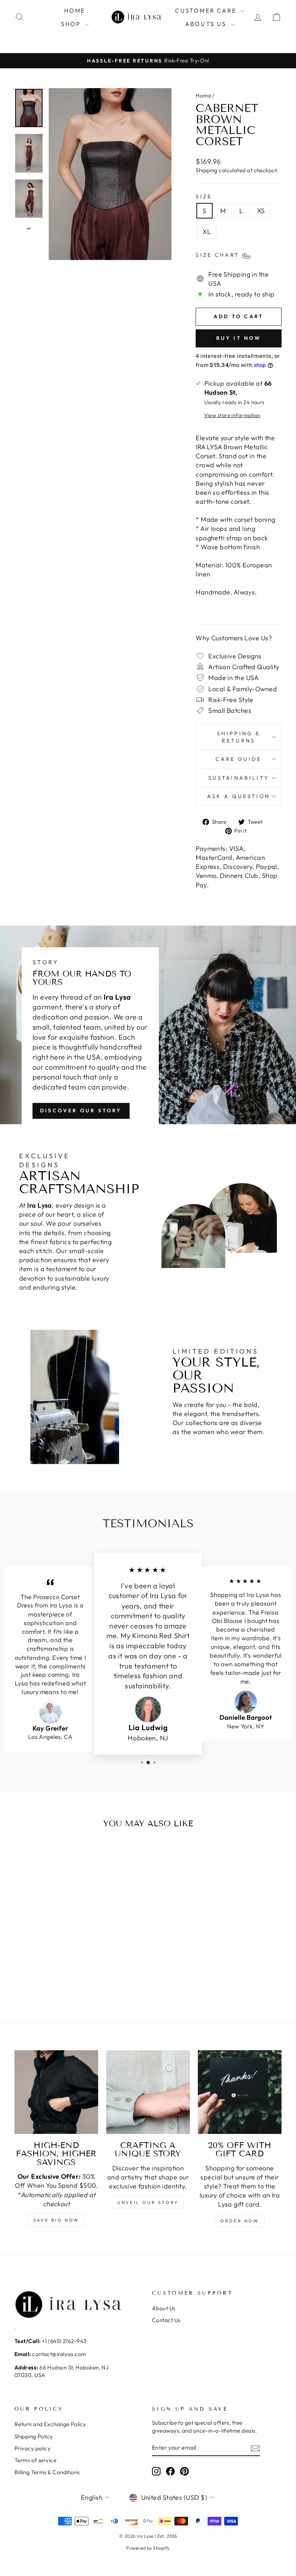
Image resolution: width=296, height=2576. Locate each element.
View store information (232, 415)
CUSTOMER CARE (207, 10)
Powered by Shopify (148, 2548)
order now (240, 2221)
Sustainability (239, 778)
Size (204, 196)
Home (203, 96)
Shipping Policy (34, 2436)
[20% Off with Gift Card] (240, 2092)
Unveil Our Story (148, 2202)
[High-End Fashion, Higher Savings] (56, 2092)
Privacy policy (32, 2448)
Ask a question (239, 796)
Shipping (207, 170)
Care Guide (238, 759)
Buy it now (239, 338)
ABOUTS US (207, 24)
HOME (75, 10)
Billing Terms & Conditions (47, 2472)
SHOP (72, 24)
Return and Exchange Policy (50, 2424)
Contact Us (166, 2320)
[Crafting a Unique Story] (148, 2092)
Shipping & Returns (239, 737)
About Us (164, 2308)
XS (261, 211)
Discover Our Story (81, 1111)
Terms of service (35, 2460)
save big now (56, 2220)
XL (207, 232)
